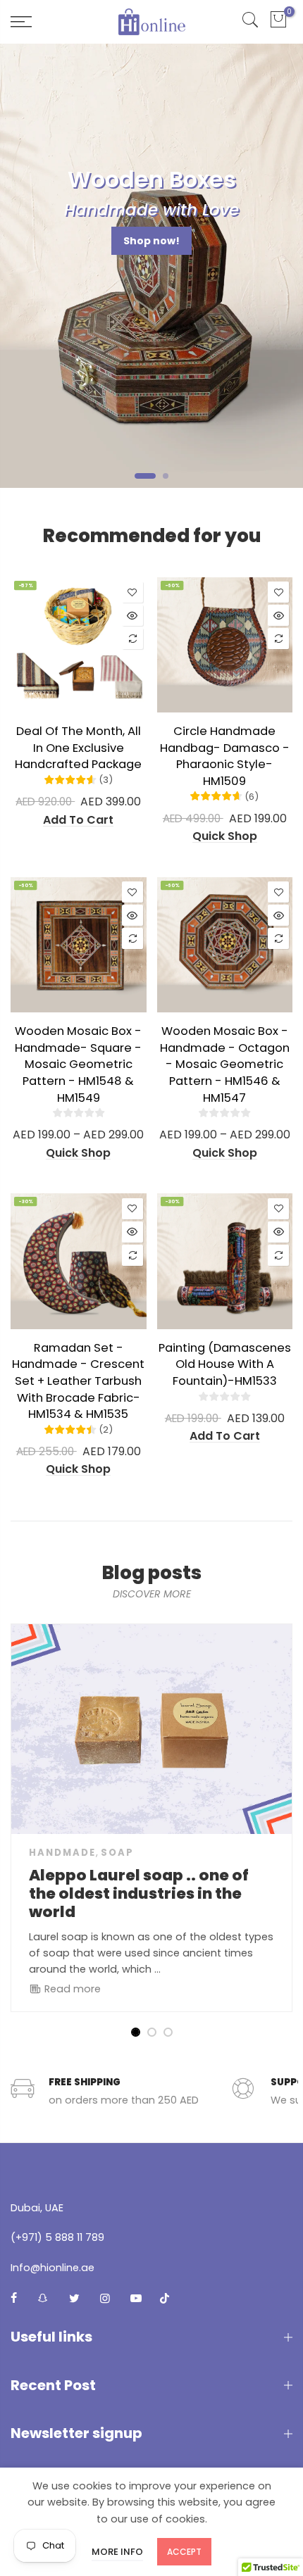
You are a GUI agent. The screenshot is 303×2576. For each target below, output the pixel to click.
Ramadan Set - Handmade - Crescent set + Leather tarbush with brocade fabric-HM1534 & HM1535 (78, 1381)
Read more (71, 1989)
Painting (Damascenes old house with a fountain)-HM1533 (225, 1364)
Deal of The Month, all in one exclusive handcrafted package (78, 748)
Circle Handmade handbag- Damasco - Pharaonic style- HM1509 (225, 756)
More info (117, 2552)
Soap (117, 1853)
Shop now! (151, 241)
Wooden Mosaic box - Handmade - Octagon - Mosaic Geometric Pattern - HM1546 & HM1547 (225, 1064)
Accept (184, 2552)
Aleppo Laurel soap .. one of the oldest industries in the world (139, 1893)
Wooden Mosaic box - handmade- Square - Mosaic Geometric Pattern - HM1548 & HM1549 (78, 1064)
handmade (62, 1853)
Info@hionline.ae (52, 2268)
